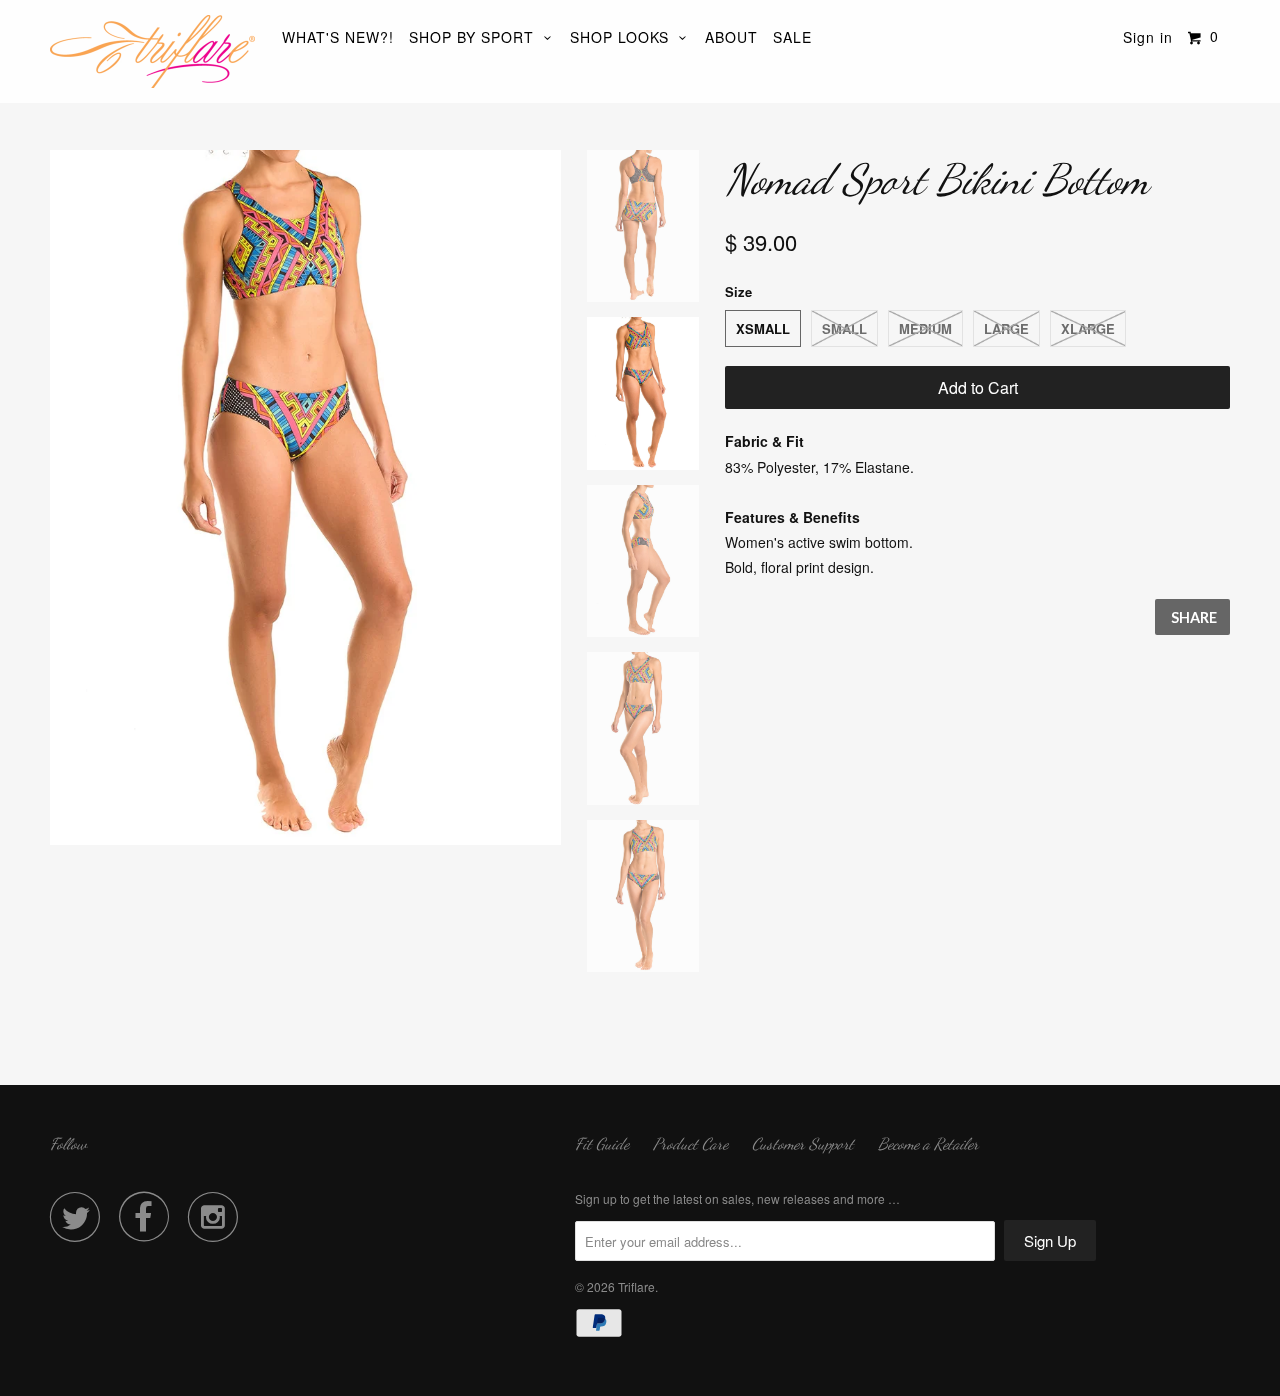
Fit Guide (602, 1143)
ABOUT (731, 37)
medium (925, 328)
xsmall (763, 328)
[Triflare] (152, 51)
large (1006, 328)
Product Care (690, 1143)
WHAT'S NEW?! (338, 37)
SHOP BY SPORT (476, 37)
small (844, 328)
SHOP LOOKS (624, 37)
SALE (792, 37)
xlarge (1088, 328)
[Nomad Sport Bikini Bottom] (305, 497)
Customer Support (803, 1143)
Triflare (636, 1286)
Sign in (1148, 37)
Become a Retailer (928, 1143)
